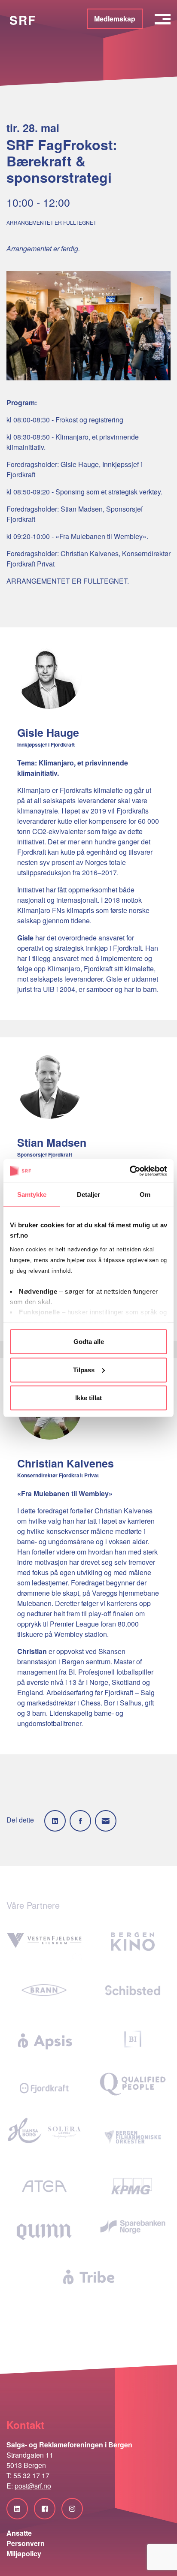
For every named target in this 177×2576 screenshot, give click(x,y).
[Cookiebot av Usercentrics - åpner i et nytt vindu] (130, 1171)
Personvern (26, 2543)
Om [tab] (145, 1195)
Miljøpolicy (24, 2553)
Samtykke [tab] (32, 1195)
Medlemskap (115, 19)
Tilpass (84, 1369)
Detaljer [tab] (89, 1195)
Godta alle (89, 1342)
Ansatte (19, 2533)
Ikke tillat (88, 1398)
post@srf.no (33, 2486)
